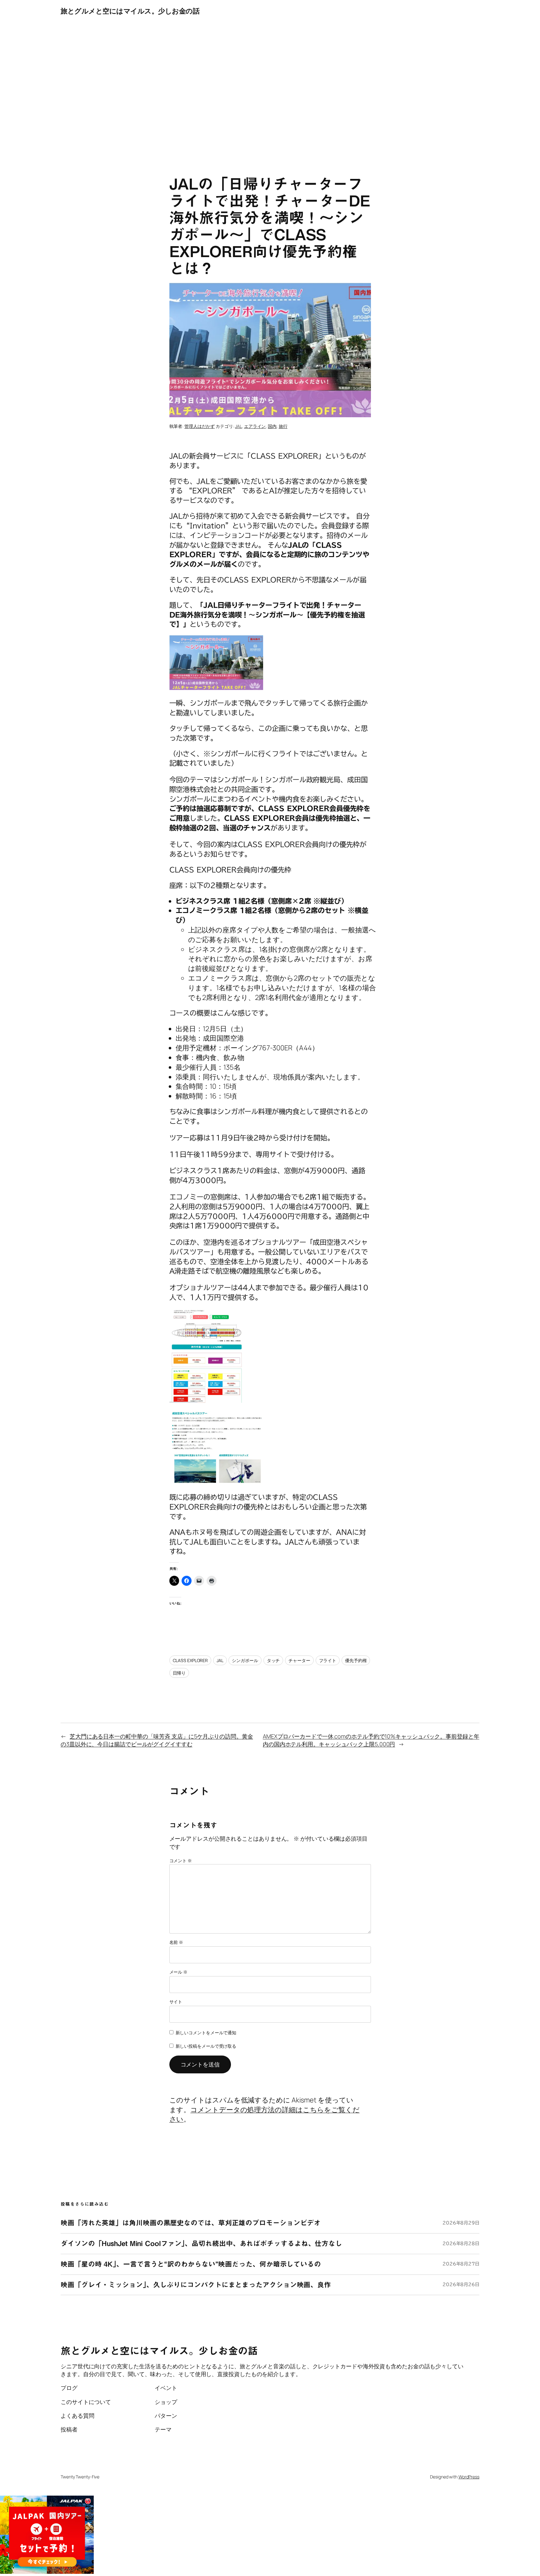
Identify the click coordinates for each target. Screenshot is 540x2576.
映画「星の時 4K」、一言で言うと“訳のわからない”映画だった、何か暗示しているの (191, 2264)
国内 (272, 426)
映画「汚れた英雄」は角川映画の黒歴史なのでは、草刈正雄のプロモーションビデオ (191, 2223)
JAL (238, 426)
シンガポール (245, 1660)
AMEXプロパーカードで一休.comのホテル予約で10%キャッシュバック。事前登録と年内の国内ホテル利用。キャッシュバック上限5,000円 (371, 1740)
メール (179, 1972)
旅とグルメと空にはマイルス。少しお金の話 (130, 11)
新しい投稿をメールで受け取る (206, 2046)
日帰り (179, 1673)
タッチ (273, 1660)
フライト (328, 1660)
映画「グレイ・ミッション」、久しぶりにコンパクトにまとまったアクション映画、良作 (196, 2285)
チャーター (299, 1660)
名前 (176, 1942)
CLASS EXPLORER (190, 1660)
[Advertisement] (270, 88)
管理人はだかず (200, 426)
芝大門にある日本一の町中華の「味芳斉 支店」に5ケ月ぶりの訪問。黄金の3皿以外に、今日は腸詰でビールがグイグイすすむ (157, 1740)
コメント (181, 1861)
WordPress (469, 2477)
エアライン (255, 426)
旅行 (283, 426)
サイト (176, 2002)
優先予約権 (356, 1660)
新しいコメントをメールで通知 (206, 2033)
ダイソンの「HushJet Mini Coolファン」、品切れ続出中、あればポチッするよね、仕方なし (201, 2244)
